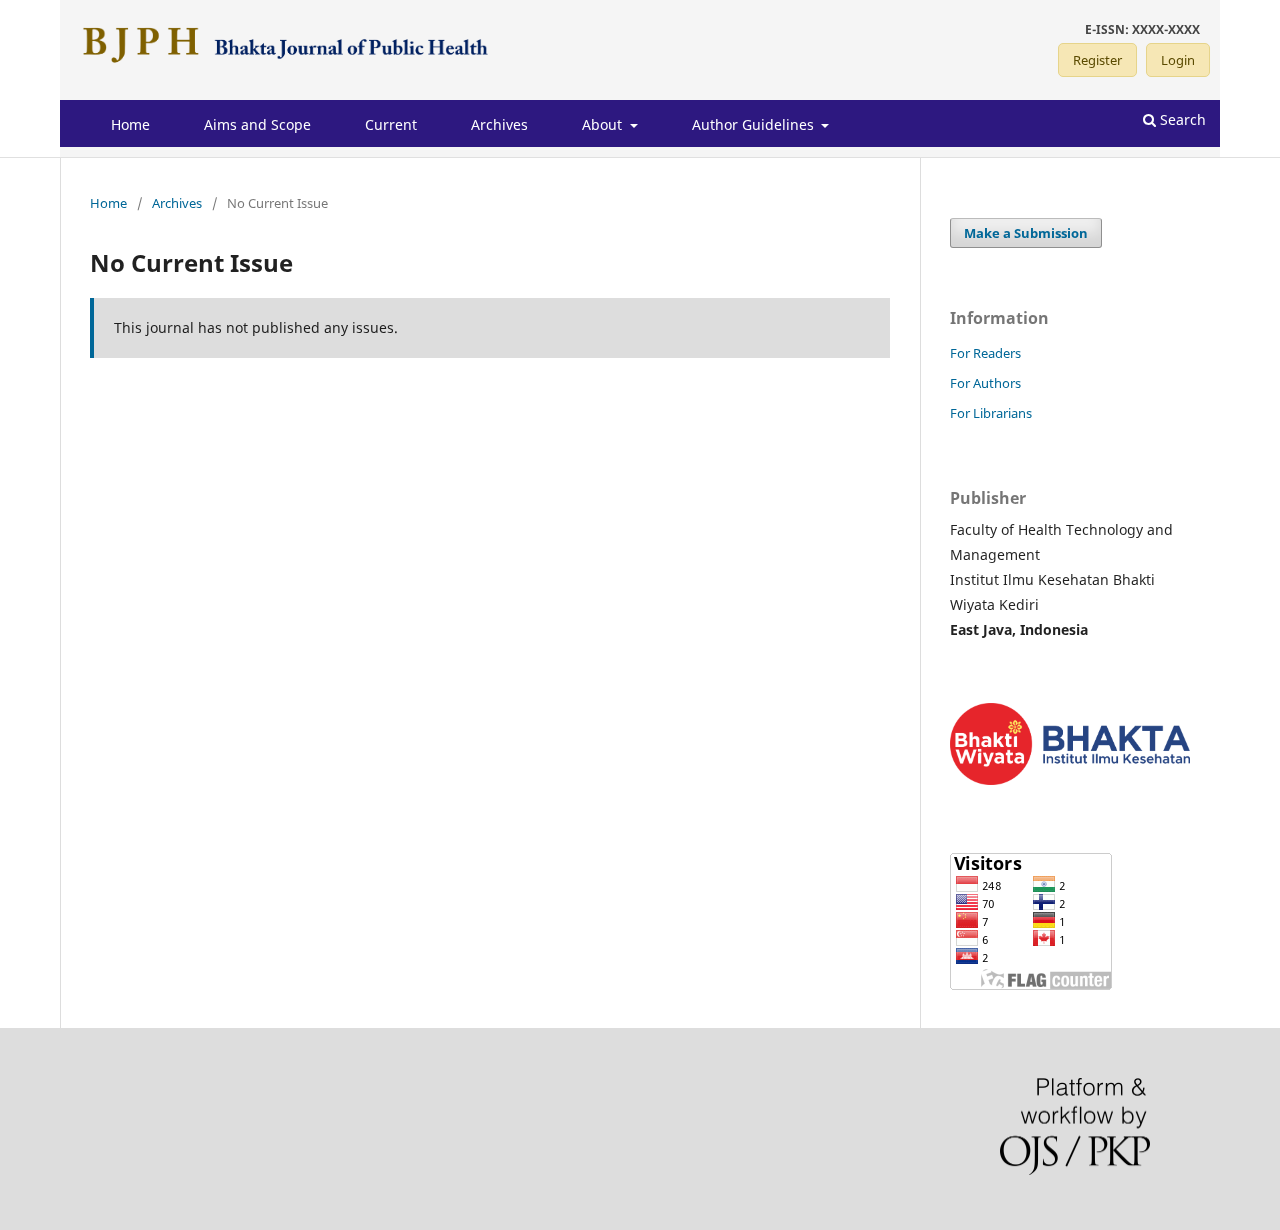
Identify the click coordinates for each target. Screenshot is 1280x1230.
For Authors (985, 383)
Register (1097, 60)
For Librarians (991, 413)
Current (391, 124)
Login (1178, 60)
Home (130, 124)
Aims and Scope (257, 124)
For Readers (985, 353)
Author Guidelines (755, 124)
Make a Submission (1026, 233)
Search (1181, 119)
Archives (499, 124)
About (604, 124)
